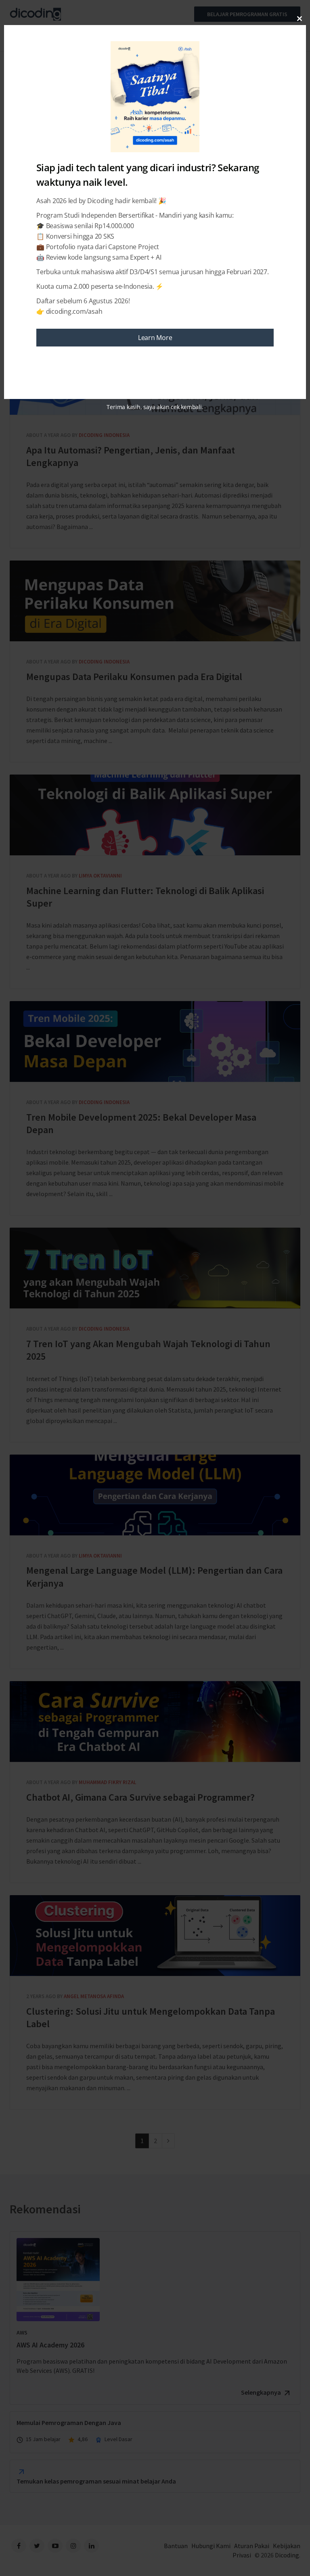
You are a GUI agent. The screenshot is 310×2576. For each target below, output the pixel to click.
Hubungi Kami (211, 2546)
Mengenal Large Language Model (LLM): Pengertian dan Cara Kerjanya (155, 1495)
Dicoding (287, 2555)
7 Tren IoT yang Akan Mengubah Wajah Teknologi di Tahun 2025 (155, 1268)
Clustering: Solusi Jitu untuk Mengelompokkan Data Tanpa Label (155, 1936)
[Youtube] (55, 2546)
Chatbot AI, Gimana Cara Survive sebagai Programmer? (155, 1722)
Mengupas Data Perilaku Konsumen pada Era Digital (155, 601)
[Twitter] (37, 2546)
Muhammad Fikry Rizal (107, 1782)
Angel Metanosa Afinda (94, 1996)
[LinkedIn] (91, 2546)
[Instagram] (73, 2546)
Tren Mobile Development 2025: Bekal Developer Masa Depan (155, 1041)
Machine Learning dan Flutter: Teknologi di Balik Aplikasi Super (155, 815)
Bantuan (176, 2546)
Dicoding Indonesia (104, 435)
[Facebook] (19, 2546)
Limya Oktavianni (100, 876)
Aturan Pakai (252, 2546)
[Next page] (168, 2141)
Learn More (155, 338)
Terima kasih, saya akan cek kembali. (155, 407)
